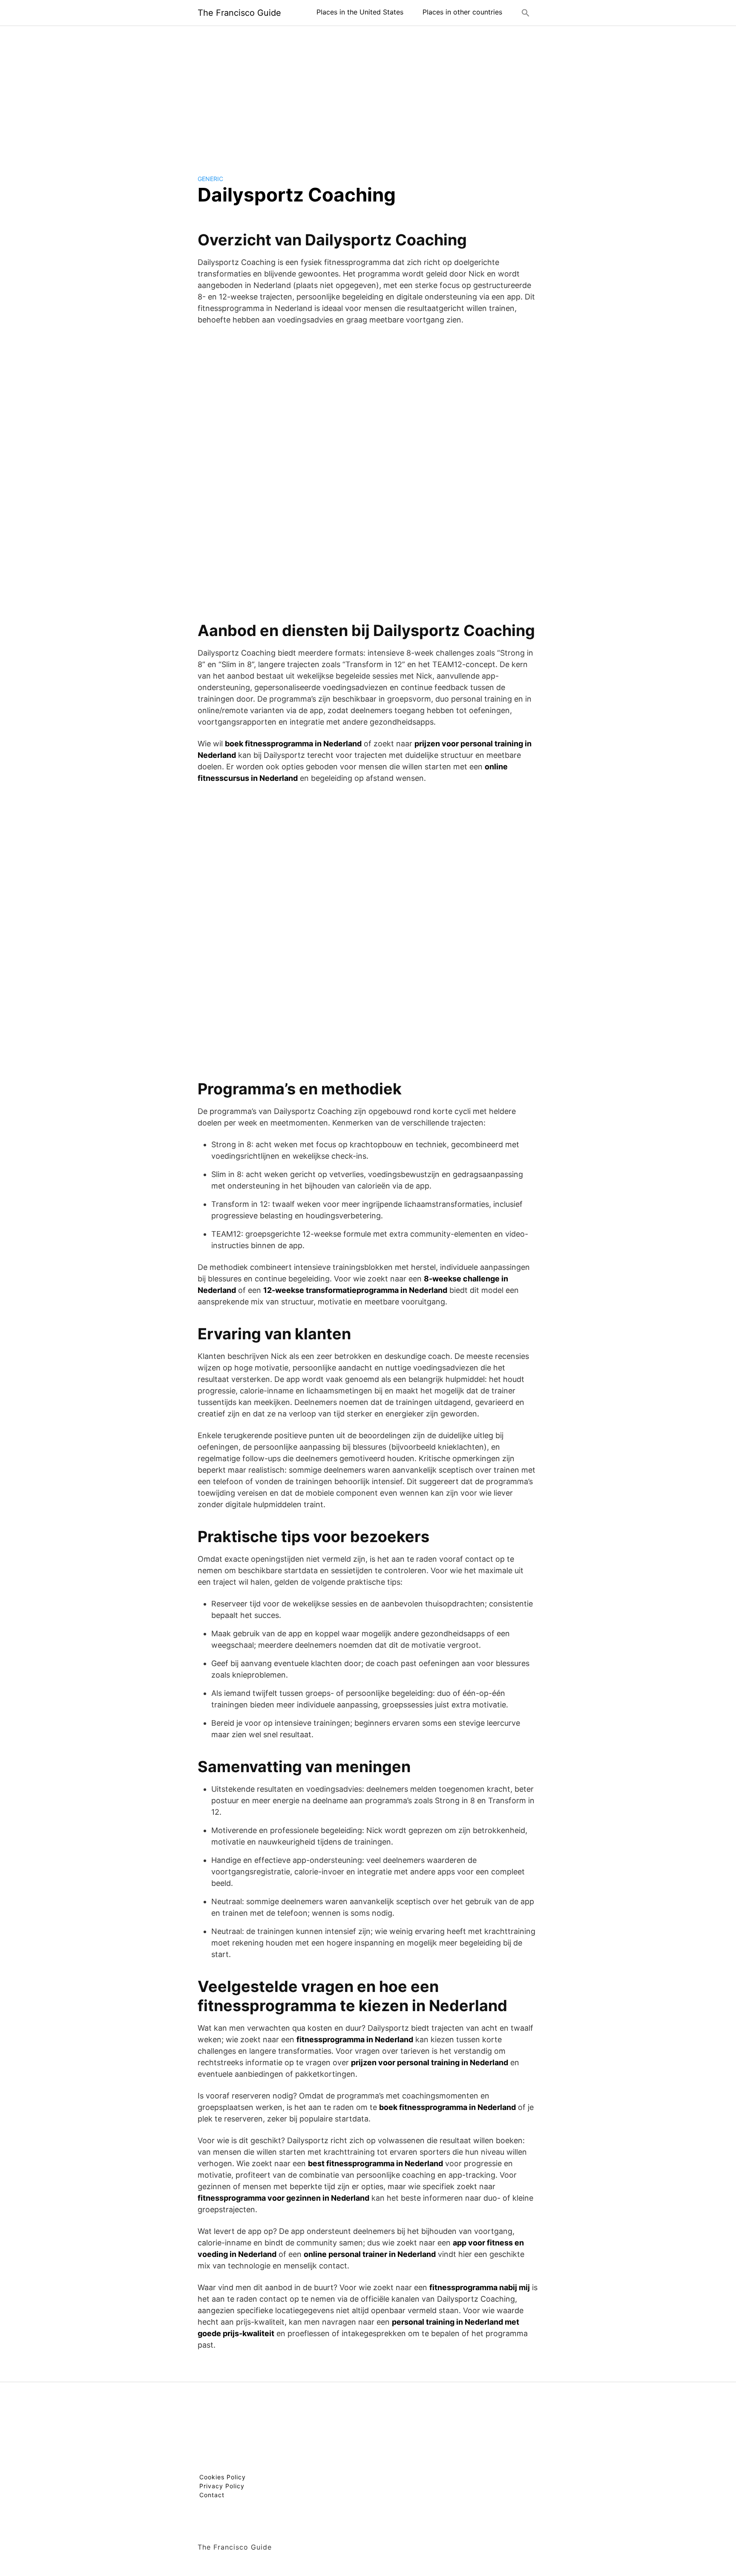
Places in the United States (360, 12)
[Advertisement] (368, 93)
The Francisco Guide (239, 13)
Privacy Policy (222, 2486)
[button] (526, 13)
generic (210, 179)
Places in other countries (462, 12)
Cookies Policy (223, 2477)
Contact (212, 2495)
